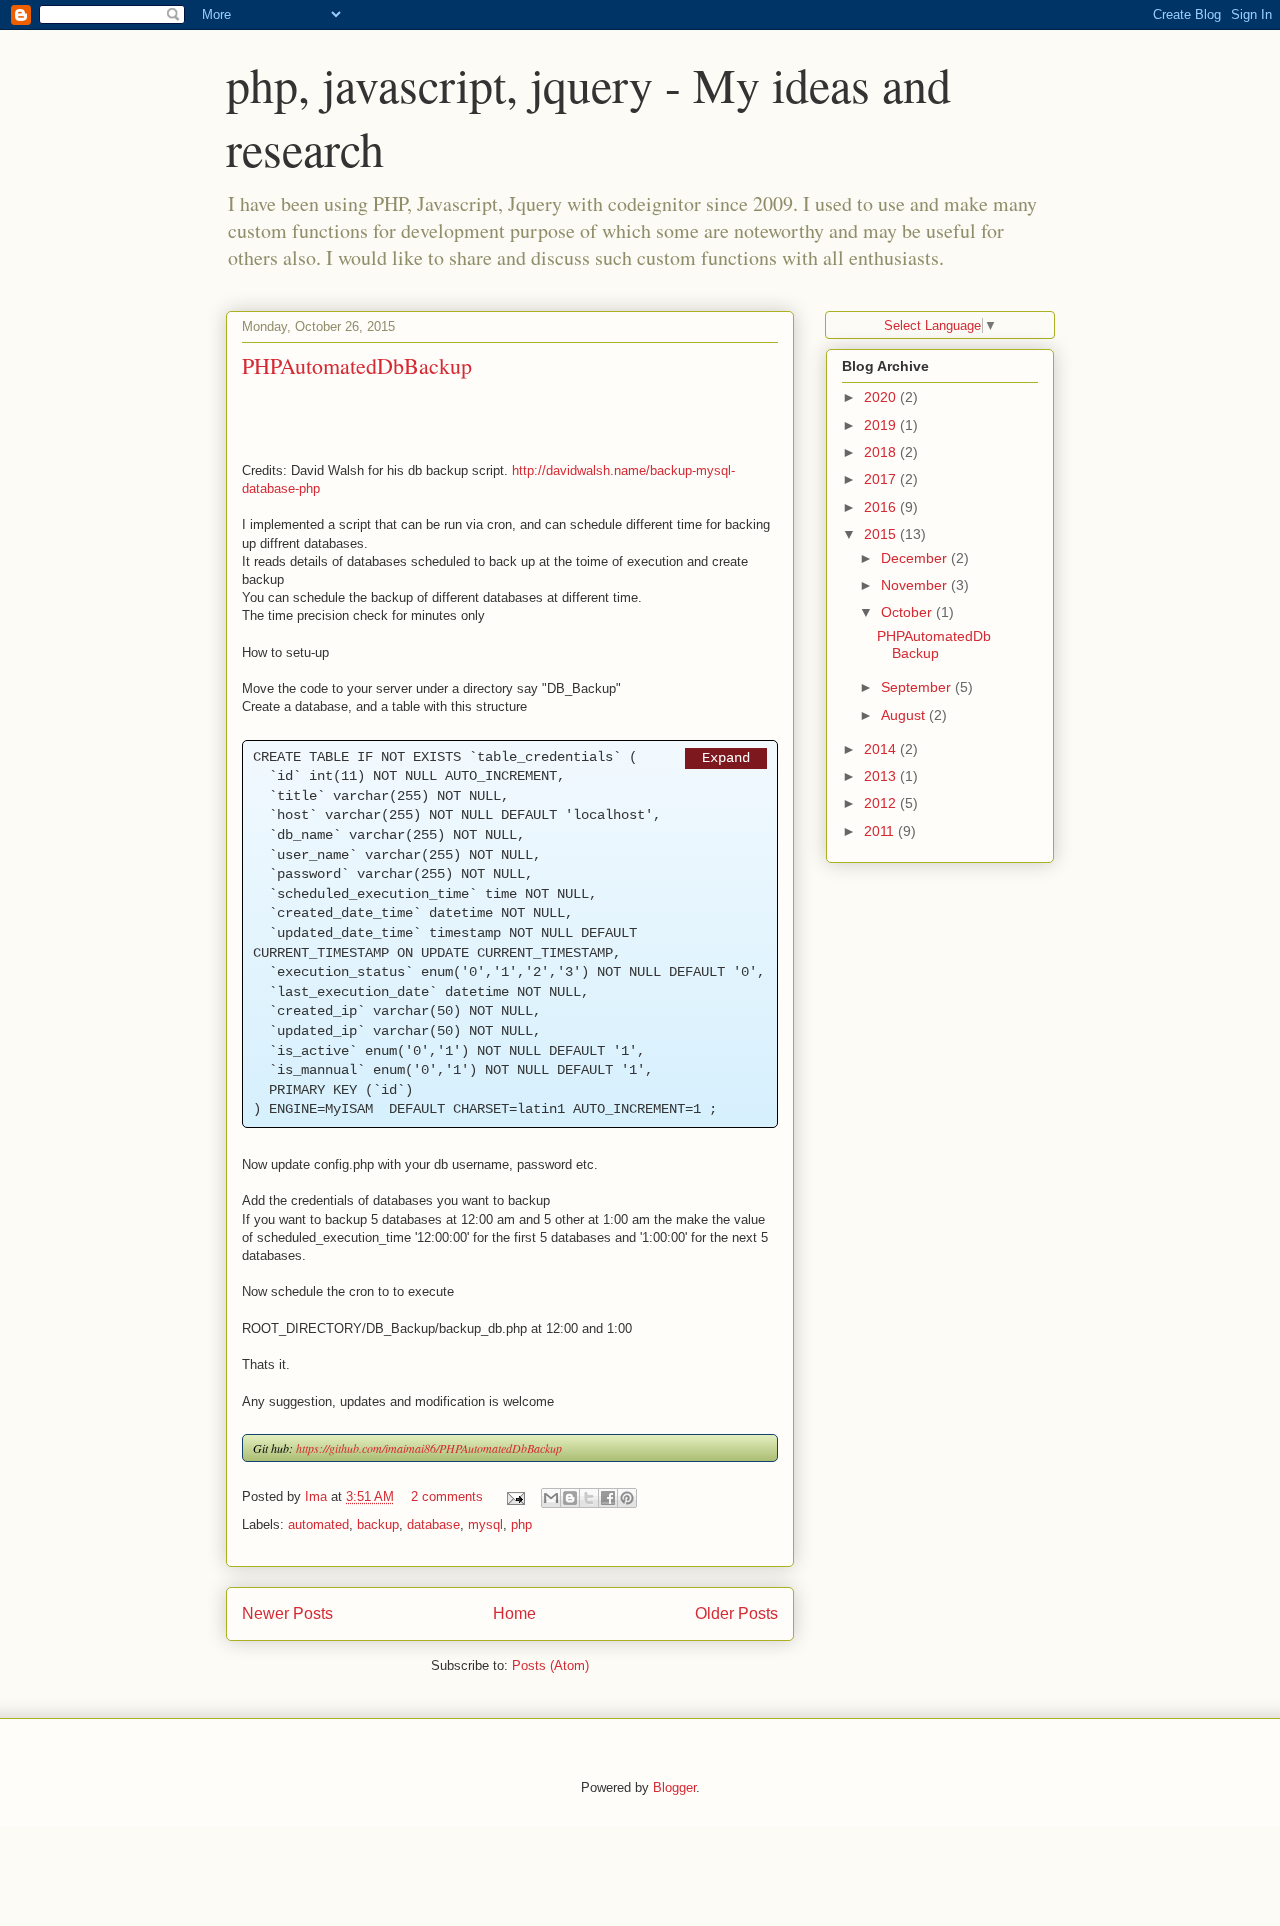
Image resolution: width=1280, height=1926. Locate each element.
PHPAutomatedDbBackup (357, 365)
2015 (882, 534)
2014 (882, 749)
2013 (882, 776)
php (521, 1524)
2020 (882, 397)
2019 (882, 425)
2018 (882, 452)
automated (318, 1524)
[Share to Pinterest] (627, 1498)
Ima (318, 1496)
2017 (882, 479)
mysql (485, 1524)
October (908, 612)
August (905, 715)
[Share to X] (589, 1498)
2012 (882, 803)
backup (378, 1524)
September (918, 687)
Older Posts (736, 1613)
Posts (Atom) (550, 1665)
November (916, 585)
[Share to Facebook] (608, 1498)
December (916, 558)
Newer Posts (287, 1613)
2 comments (447, 1496)
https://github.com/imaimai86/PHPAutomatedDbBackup (429, 1448)
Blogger (674, 1787)
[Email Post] (514, 1496)
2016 (882, 507)
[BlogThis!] (570, 1498)
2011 (881, 831)
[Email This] (551, 1498)
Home (514, 1613)
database (433, 1524)
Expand (726, 758)
